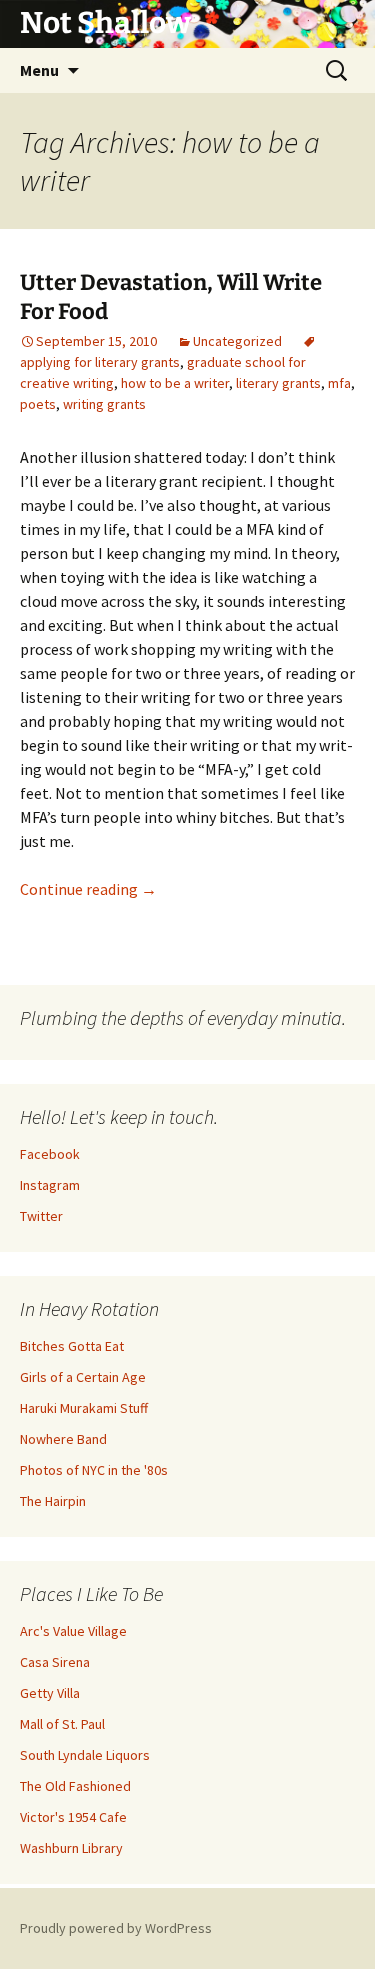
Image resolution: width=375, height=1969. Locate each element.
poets (38, 404)
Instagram (50, 1185)
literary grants (278, 383)
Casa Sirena (55, 1662)
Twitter (41, 1216)
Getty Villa (50, 1693)
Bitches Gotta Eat (72, 1346)
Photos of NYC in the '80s (94, 1470)
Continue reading (88, 889)
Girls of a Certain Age (83, 1377)
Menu (39, 70)
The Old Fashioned (75, 1786)
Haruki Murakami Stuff (84, 1408)
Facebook (50, 1154)
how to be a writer (175, 383)
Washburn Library (71, 1848)
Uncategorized (237, 341)
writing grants (104, 404)
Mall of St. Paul (62, 1724)
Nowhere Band (63, 1439)
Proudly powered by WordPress (116, 1928)
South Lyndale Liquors (85, 1755)
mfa (339, 383)
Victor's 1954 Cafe (73, 1817)
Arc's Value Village (73, 1631)
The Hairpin (53, 1501)
